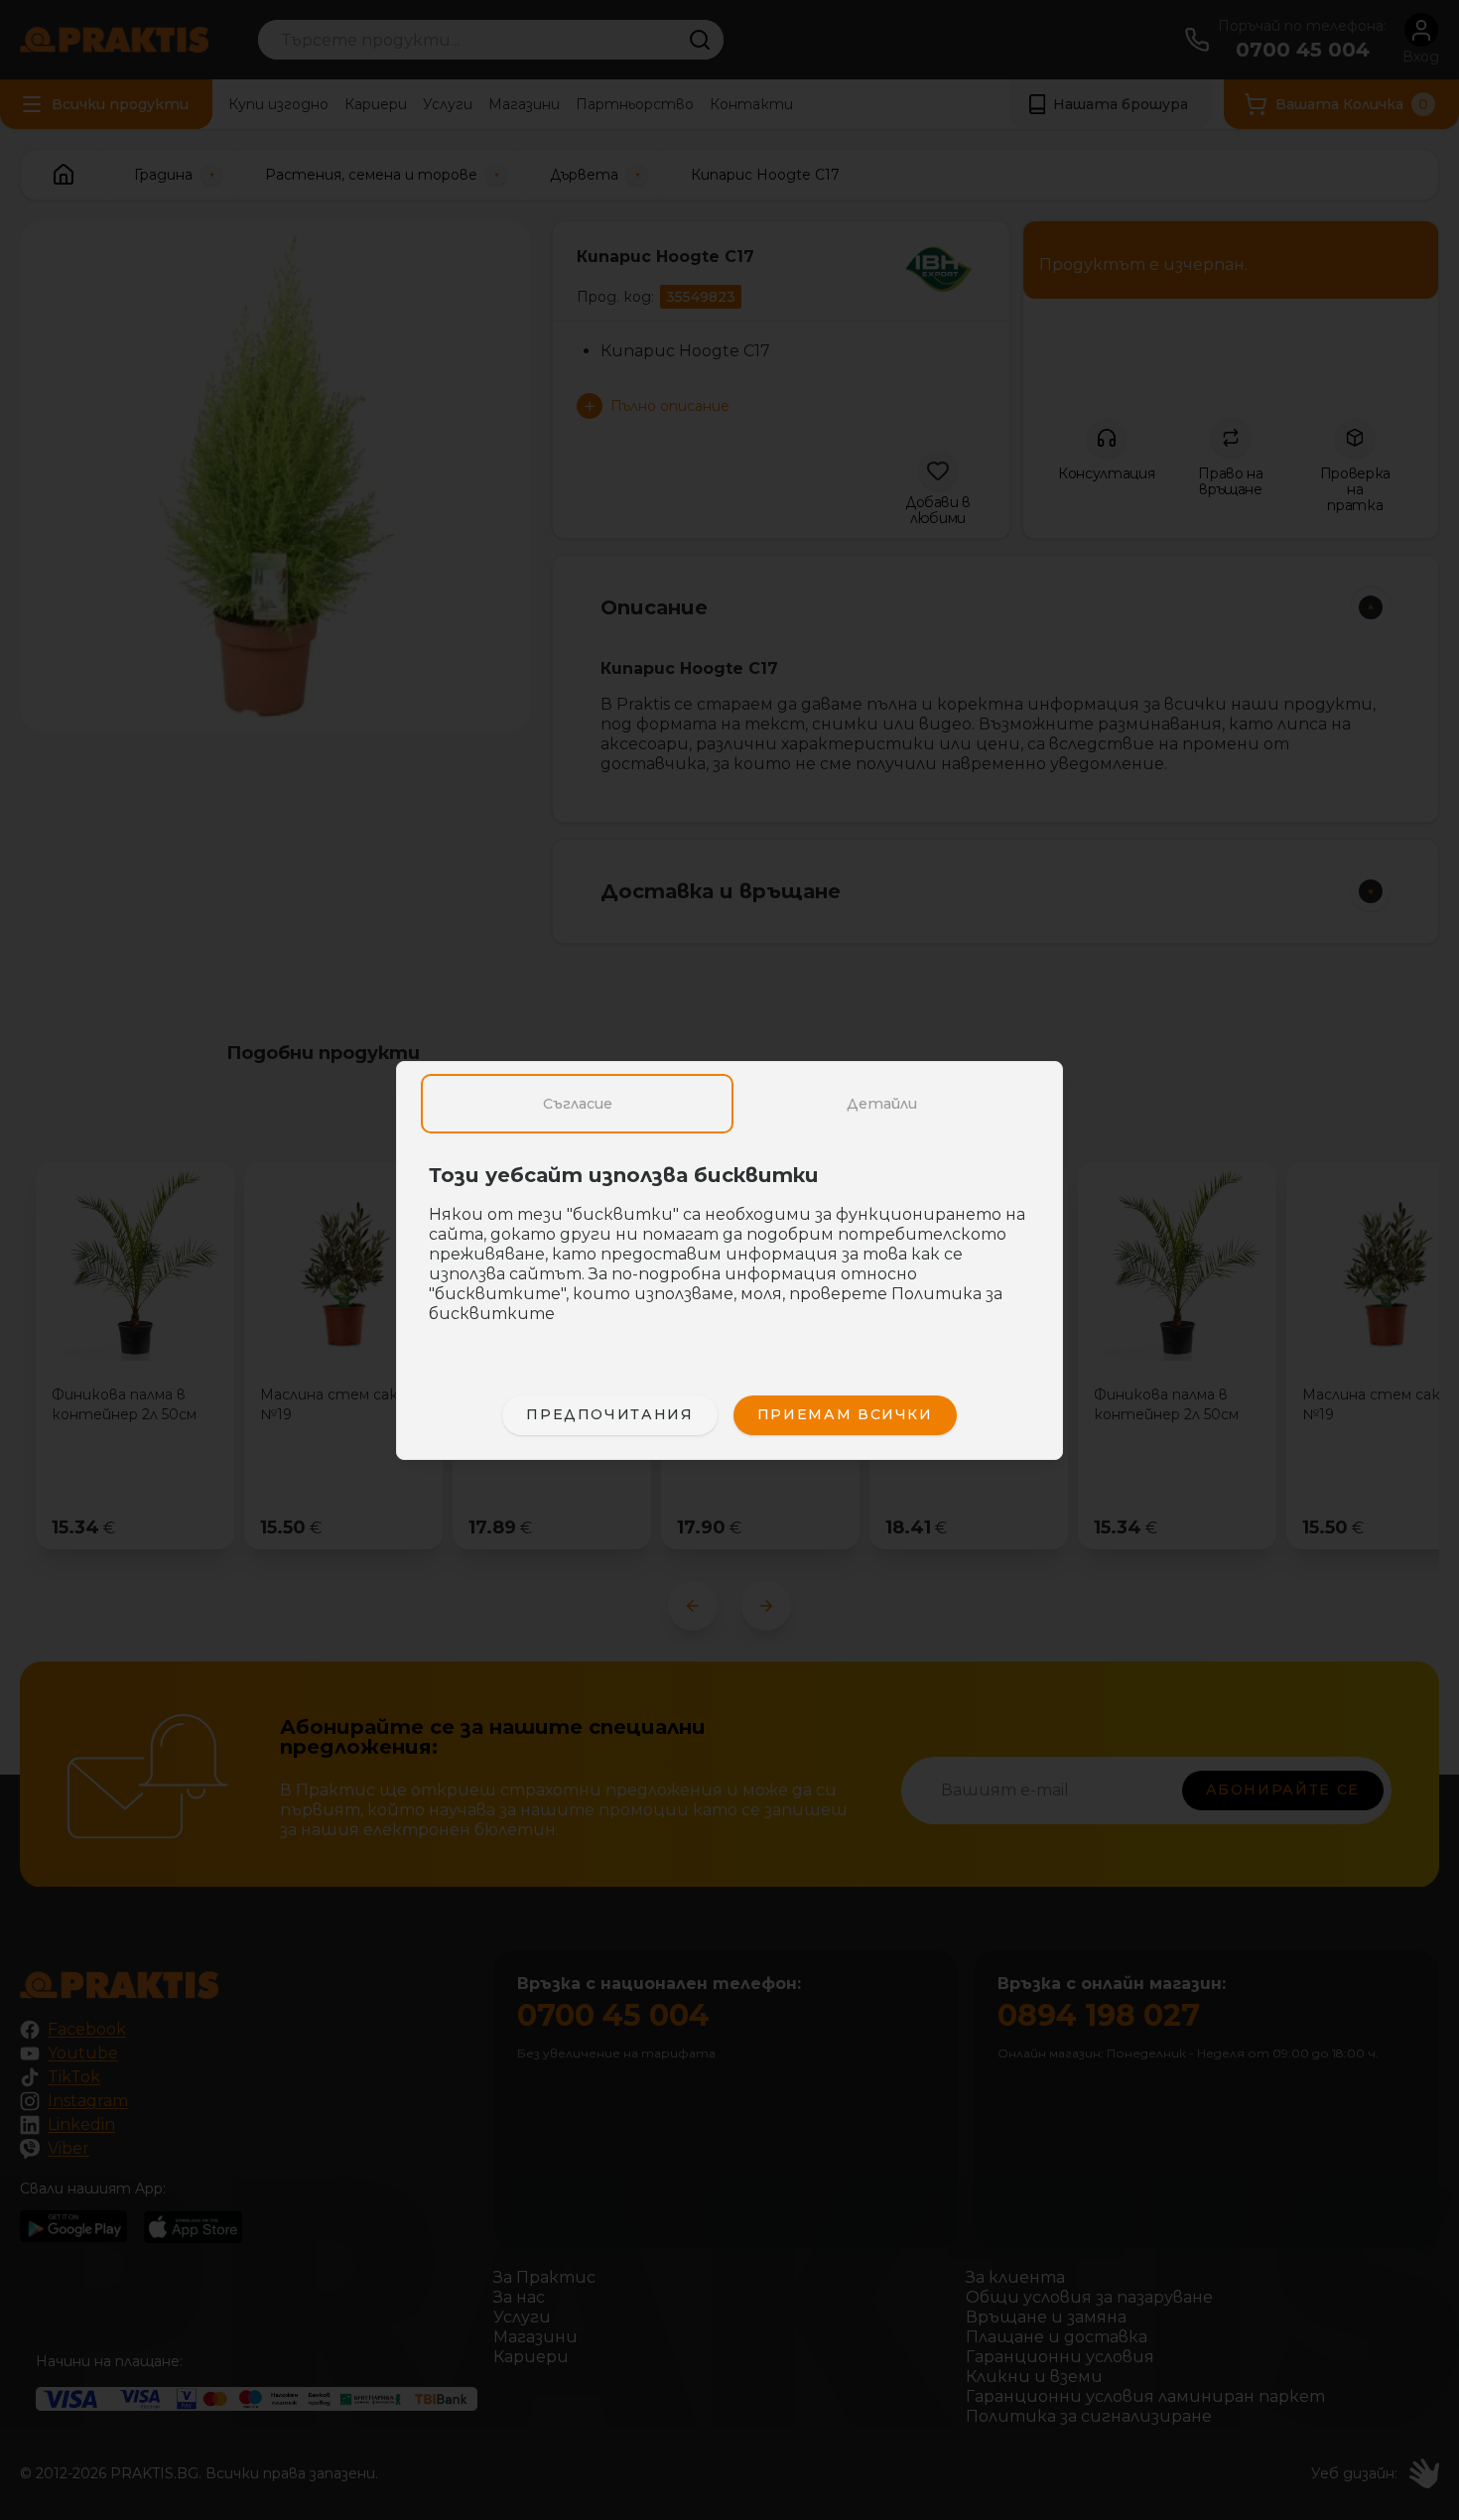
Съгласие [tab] (578, 1104)
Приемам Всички (845, 1414)
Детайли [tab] (882, 1104)
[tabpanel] (729, 1255)
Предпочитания (609, 1414)
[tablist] (729, 1104)
